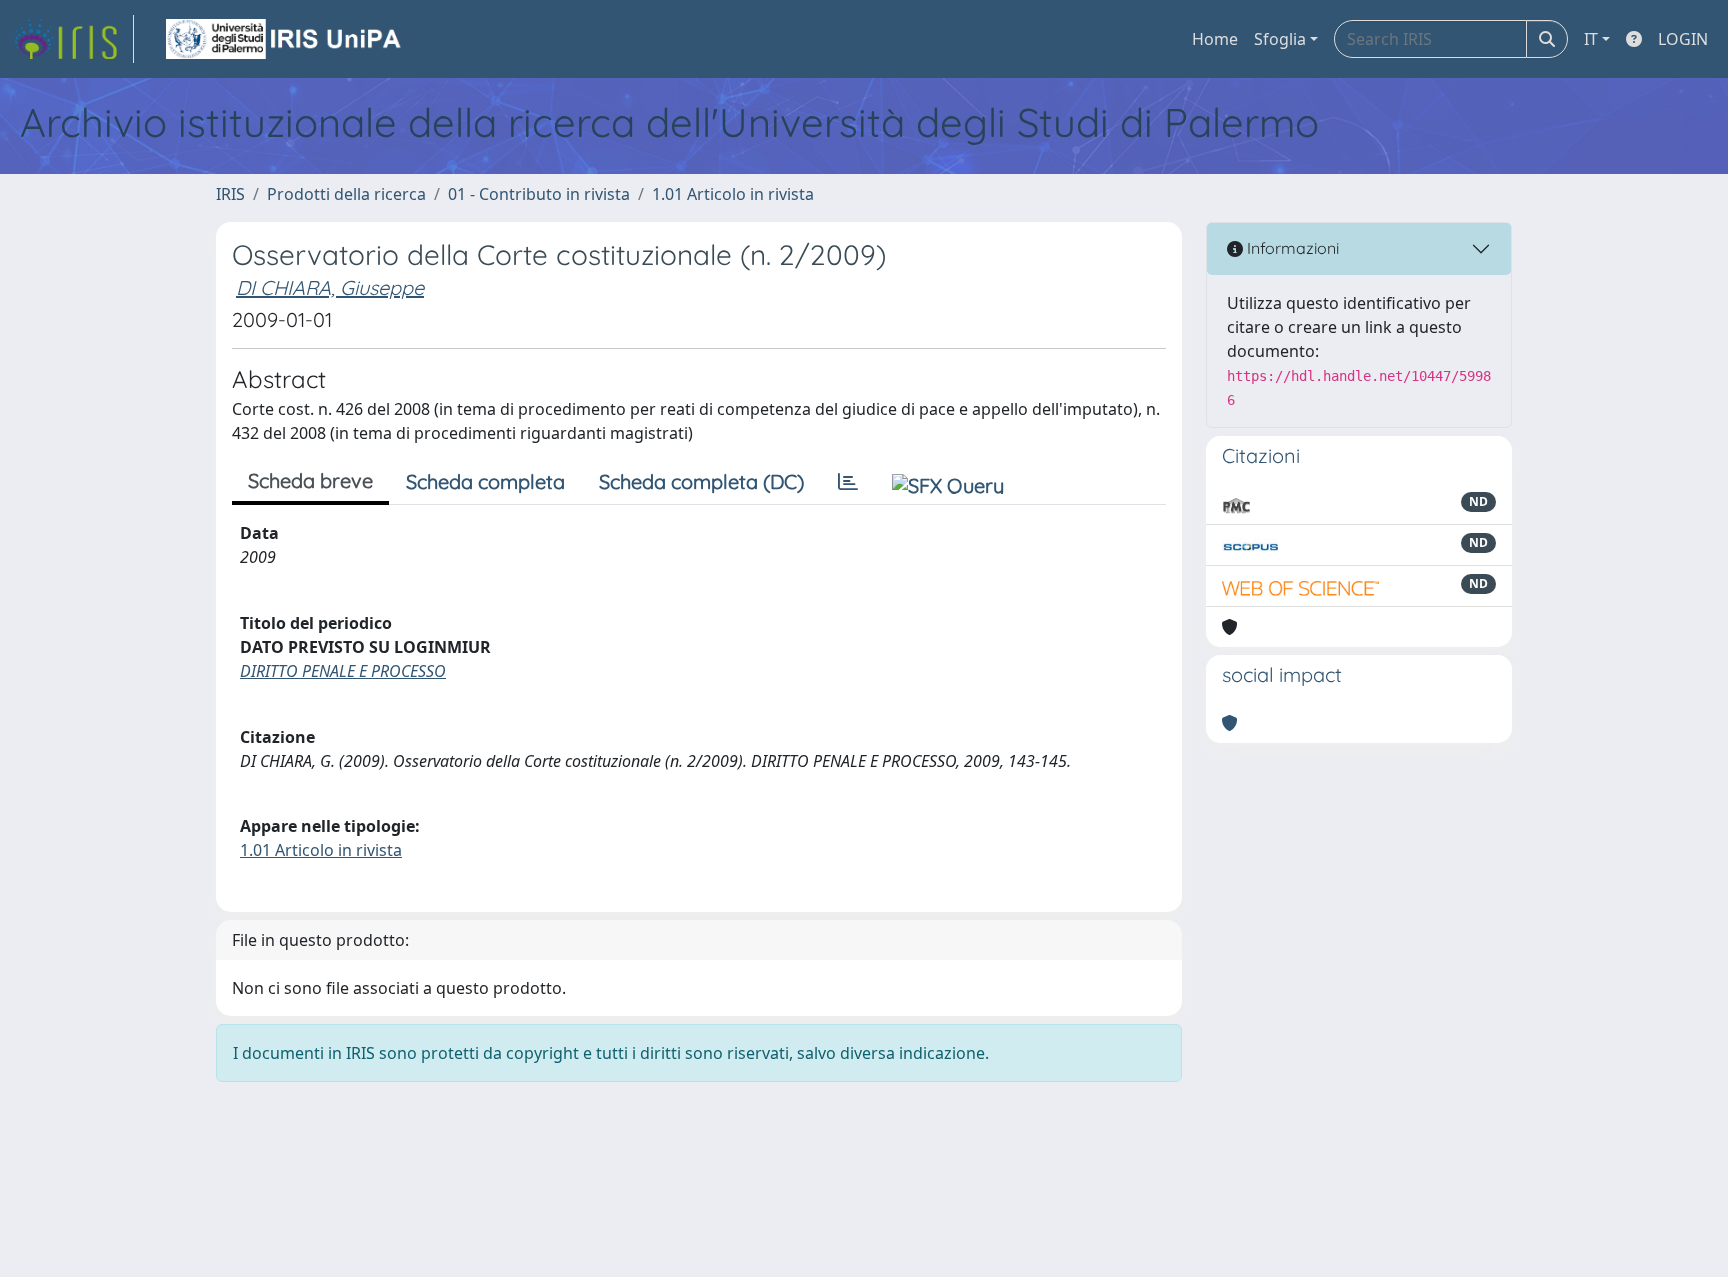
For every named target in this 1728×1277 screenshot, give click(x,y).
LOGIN (1683, 39)
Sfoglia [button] (1280, 39)
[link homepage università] (285, 39)
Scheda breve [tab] (310, 480)
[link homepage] (73, 39)
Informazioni (1291, 248)
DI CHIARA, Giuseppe (330, 287)
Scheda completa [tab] (485, 481)
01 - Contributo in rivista (539, 194)
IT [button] (1591, 39)
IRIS (230, 194)
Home (1215, 39)
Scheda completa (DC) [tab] (701, 481)
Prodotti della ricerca (346, 194)
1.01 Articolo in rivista (733, 194)
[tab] (848, 482)
